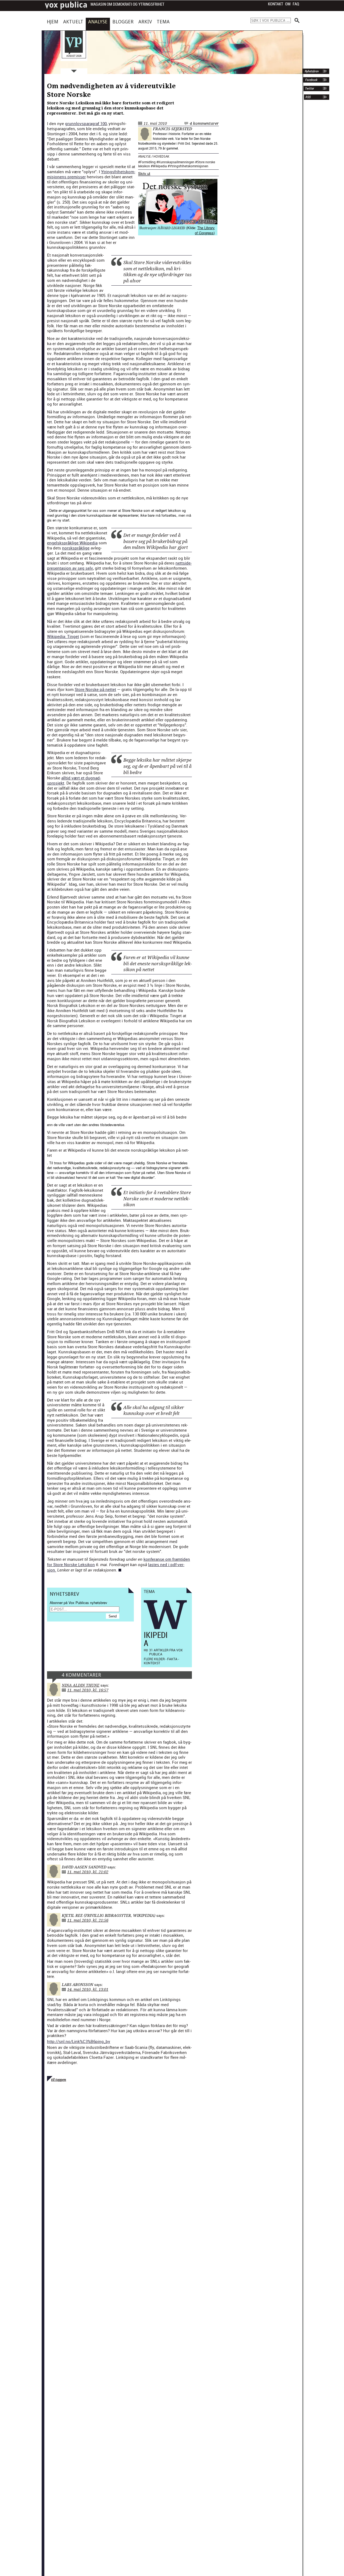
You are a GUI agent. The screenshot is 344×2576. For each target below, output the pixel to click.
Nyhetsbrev (311, 71)
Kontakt (276, 4)
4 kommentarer (204, 123)
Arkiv (145, 22)
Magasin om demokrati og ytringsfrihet (128, 4)
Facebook (311, 80)
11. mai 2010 (155, 123)
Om (288, 4)
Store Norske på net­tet (95, 689)
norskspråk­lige (76, 548)
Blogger (123, 22)
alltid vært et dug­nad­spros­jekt (74, 780)
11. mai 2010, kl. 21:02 (88, 1872)
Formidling (148, 162)
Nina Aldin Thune (81, 1685)
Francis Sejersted (173, 129)
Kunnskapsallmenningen (176, 162)
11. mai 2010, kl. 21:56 (88, 1920)
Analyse (98, 22)
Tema (163, 22)
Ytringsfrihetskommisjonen (189, 166)
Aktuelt (73, 22)
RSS (308, 97)
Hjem (53, 22)
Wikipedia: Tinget (63, 636)
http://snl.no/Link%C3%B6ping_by (79, 2041)
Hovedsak (161, 157)
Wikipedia (160, 166)
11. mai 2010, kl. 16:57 (88, 1690)
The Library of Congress (205, 230)
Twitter (309, 88)
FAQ (296, 4)
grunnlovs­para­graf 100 (86, 123)
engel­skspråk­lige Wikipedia (72, 543)
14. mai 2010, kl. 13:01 (88, 1989)
